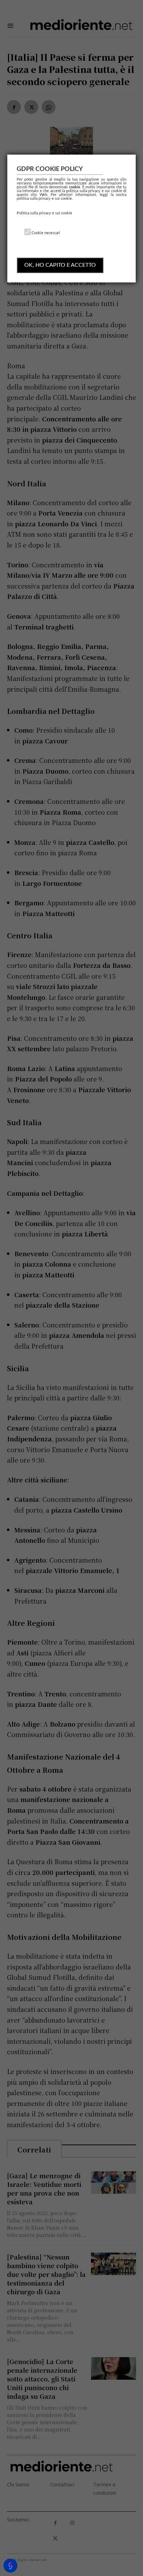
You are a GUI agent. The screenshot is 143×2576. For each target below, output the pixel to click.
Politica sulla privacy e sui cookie (44, 213)
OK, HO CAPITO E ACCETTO (60, 265)
